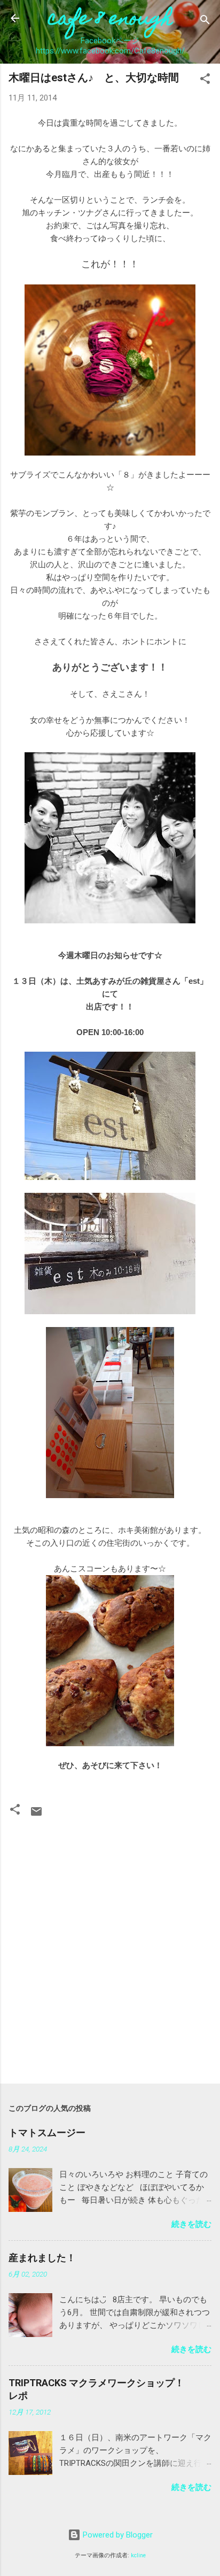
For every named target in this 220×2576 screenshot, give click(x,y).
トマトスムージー (47, 2132)
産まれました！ (42, 2258)
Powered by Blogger (117, 2535)
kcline (138, 2555)
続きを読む (191, 2224)
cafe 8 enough (110, 20)
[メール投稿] (36, 1815)
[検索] (205, 22)
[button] (205, 80)
